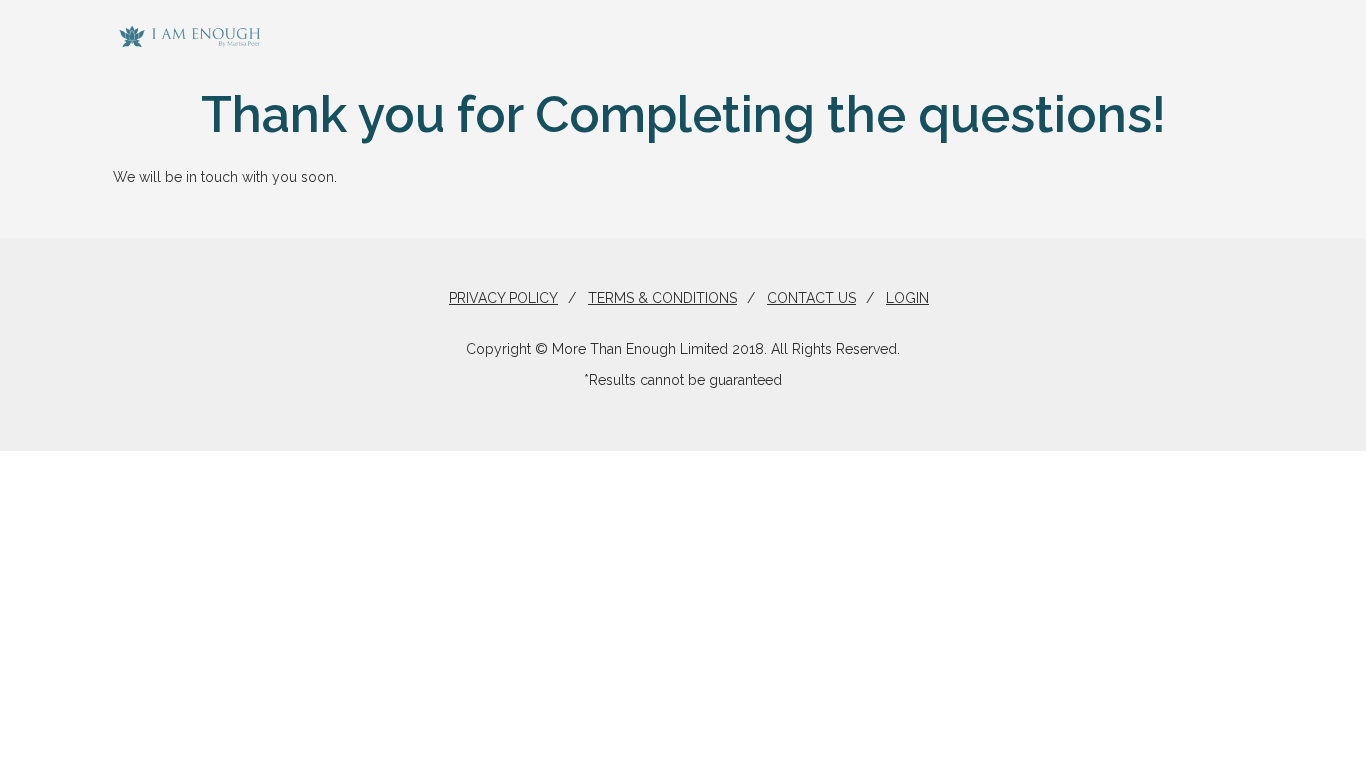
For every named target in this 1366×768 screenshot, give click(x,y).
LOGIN (907, 298)
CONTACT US (811, 298)
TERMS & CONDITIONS (662, 298)
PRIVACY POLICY (503, 298)
